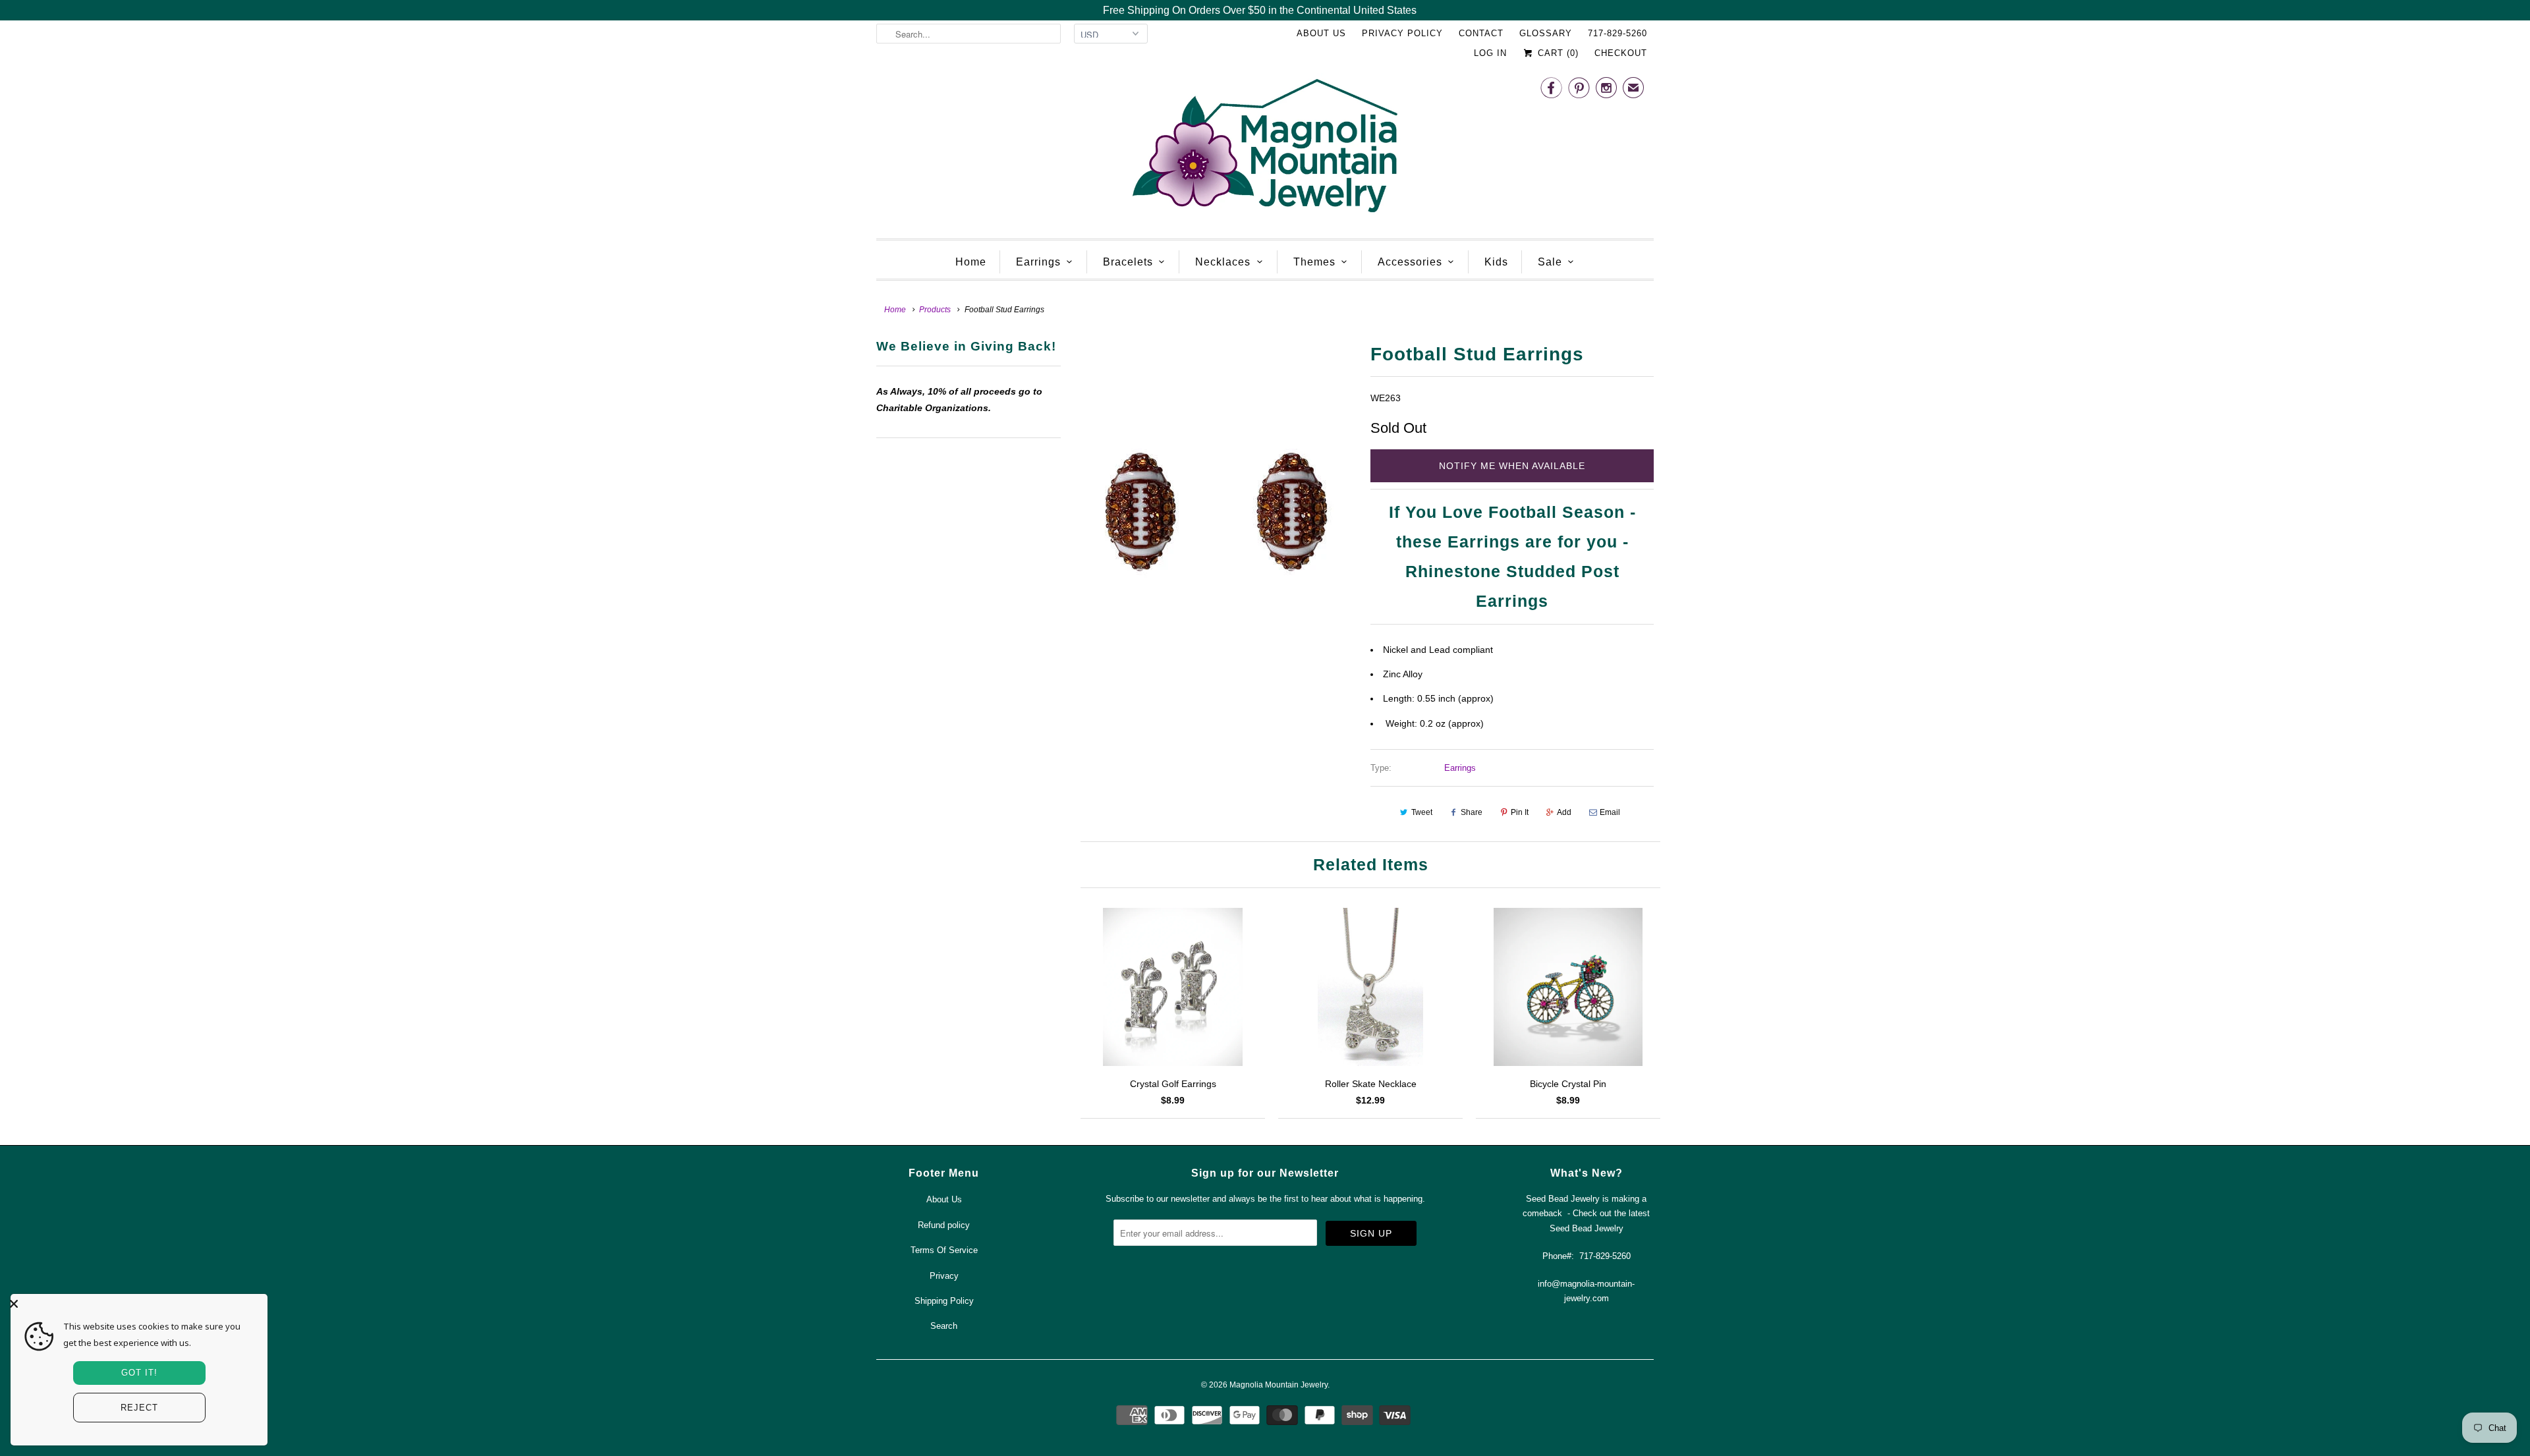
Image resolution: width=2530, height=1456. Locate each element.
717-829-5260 (1617, 33)
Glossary (1546, 33)
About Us (1321, 33)
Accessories (1410, 262)
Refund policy (944, 1225)
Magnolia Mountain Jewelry (1279, 1385)
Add (1564, 812)
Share (1472, 812)
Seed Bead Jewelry (1587, 1228)
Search (944, 1326)
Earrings (1038, 262)
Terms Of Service (944, 1250)
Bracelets (1128, 262)
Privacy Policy (1402, 33)
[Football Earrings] (1216, 514)
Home (971, 262)
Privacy (944, 1276)
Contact (1481, 33)
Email (1610, 812)
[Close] (136, 1304)
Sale (1550, 262)
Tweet (1422, 812)
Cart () (1557, 53)
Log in (1490, 53)
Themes (1314, 262)
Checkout (1621, 53)
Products (935, 310)
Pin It (1520, 812)
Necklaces (1223, 262)
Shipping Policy (944, 1301)
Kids (1496, 262)
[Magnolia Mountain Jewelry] (1265, 149)
